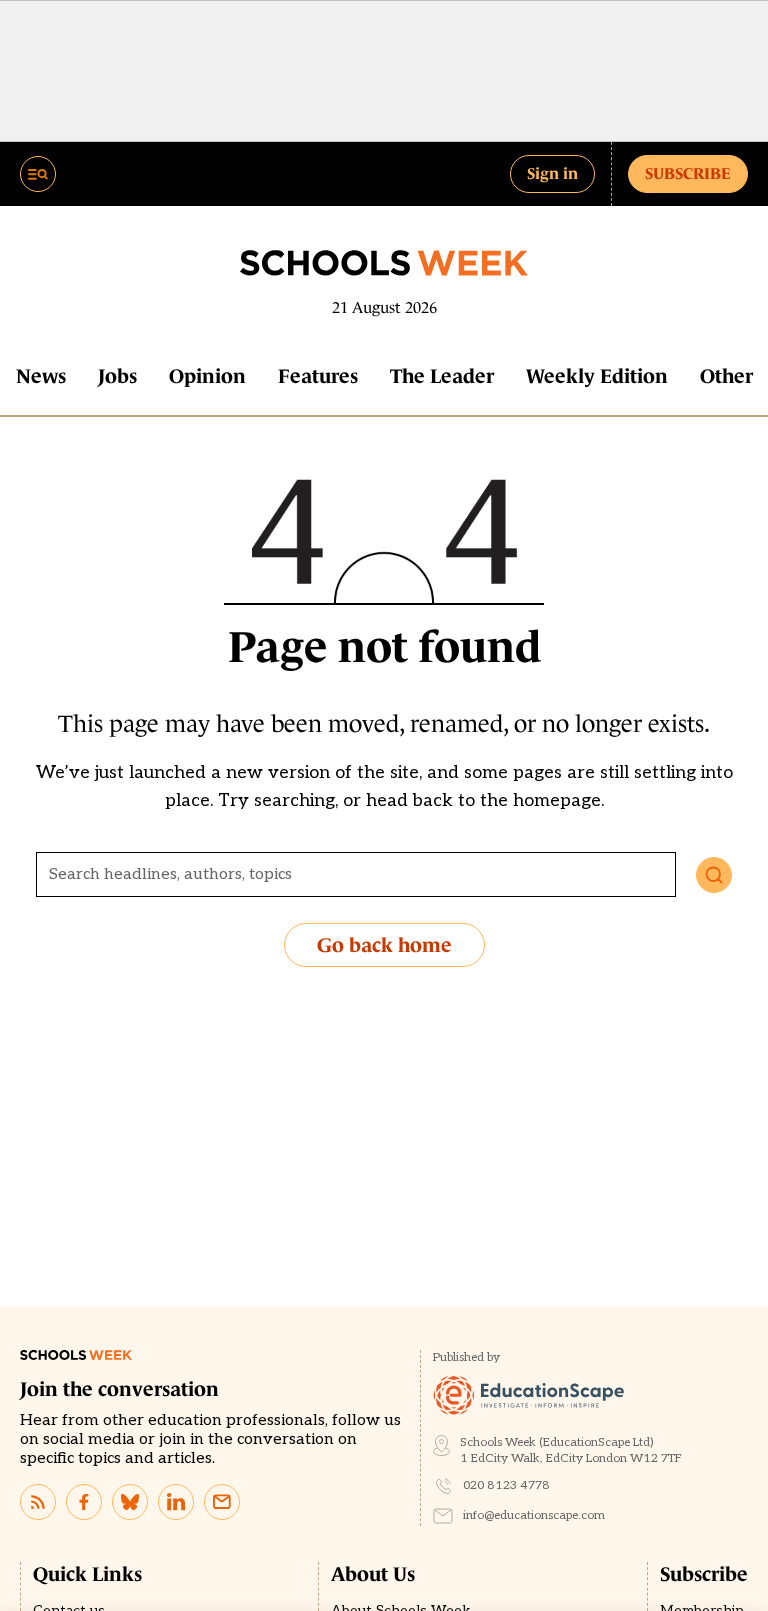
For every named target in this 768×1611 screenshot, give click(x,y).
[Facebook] (84, 1502)
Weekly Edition (597, 376)
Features (318, 376)
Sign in (552, 173)
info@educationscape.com (534, 1515)
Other (726, 376)
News (41, 376)
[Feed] (38, 1502)
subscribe (688, 173)
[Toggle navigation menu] (38, 174)
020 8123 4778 (506, 1485)
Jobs (117, 376)
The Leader (442, 376)
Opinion (207, 376)
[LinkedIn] (176, 1502)
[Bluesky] (130, 1502)
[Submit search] (714, 875)
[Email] (222, 1502)
